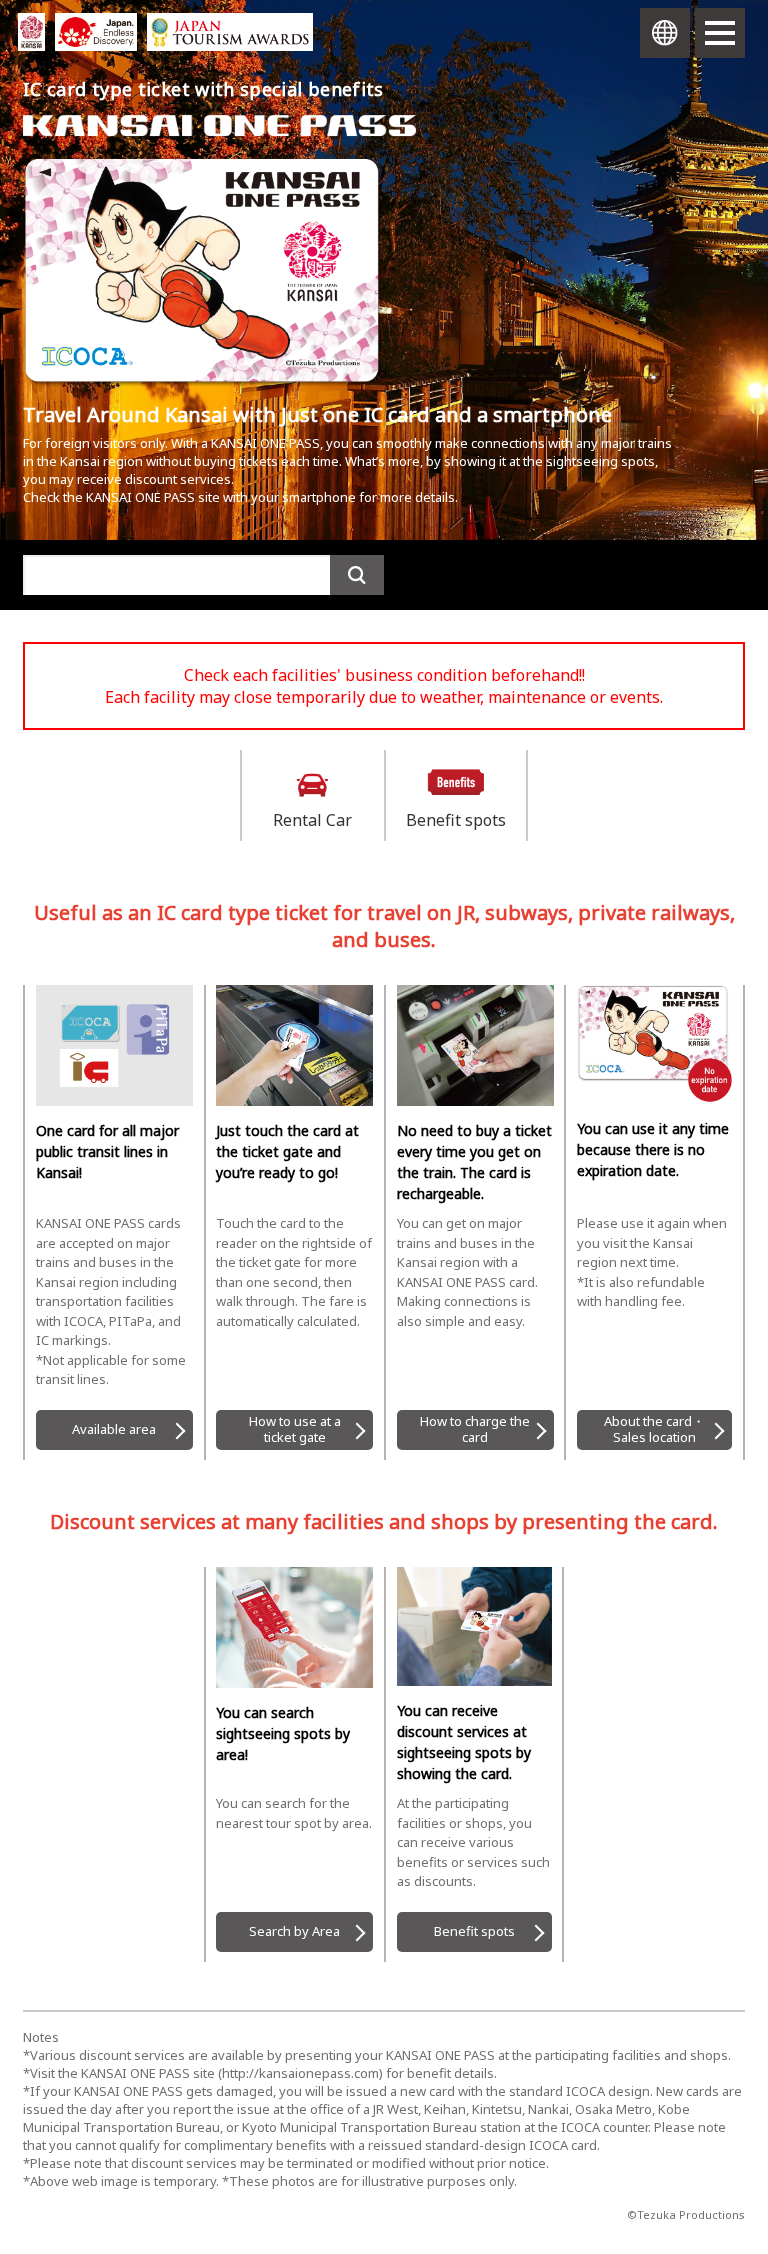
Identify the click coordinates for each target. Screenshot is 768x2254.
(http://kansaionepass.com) (299, 2073)
